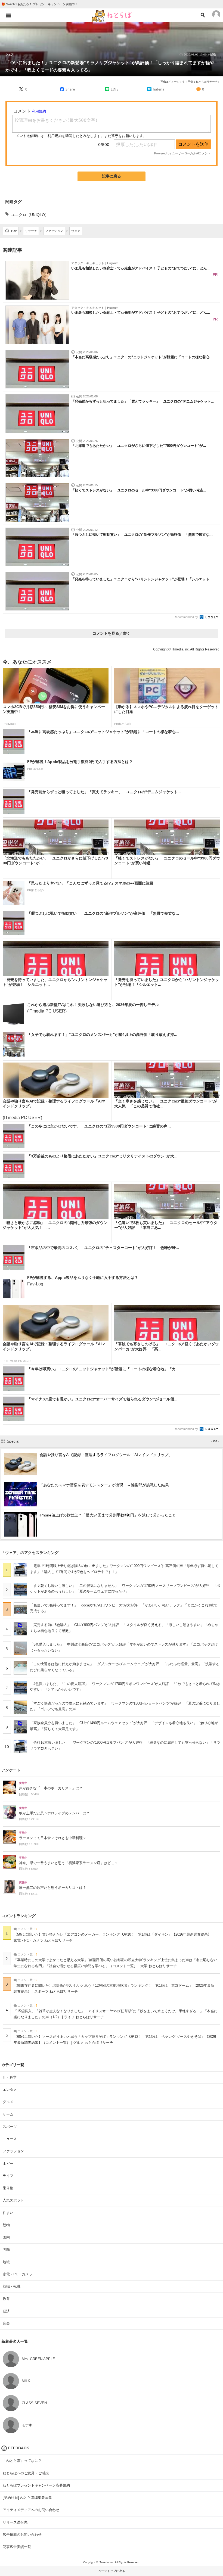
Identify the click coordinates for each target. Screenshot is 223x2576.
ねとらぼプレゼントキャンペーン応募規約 (36, 2485)
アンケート (11, 1770)
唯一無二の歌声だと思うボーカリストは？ (53, 1888)
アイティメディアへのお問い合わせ (31, 2510)
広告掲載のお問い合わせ (22, 2535)
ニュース (10, 2139)
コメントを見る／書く (112, 633)
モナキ (27, 2425)
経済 (6, 2311)
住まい (8, 2213)
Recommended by (186, 617)
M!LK (26, 2381)
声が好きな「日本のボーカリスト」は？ (51, 1788)
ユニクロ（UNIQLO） (30, 215)
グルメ (8, 2102)
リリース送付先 (15, 2522)
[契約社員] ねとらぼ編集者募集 (27, 2498)
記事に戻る (112, 176)
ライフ (8, 2176)
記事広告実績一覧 (17, 2547)
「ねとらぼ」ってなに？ (22, 2461)
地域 (6, 2262)
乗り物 (8, 2188)
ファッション (13, 2151)
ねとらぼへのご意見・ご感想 (26, 2473)
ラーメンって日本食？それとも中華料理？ (53, 1838)
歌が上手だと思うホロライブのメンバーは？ (54, 1813)
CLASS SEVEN (34, 2403)
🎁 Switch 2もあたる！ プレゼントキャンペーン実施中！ (40, 4)
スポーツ (10, 2127)
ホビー (8, 2164)
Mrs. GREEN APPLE (38, 2359)
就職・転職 (12, 2286)
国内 (6, 2237)
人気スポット (13, 2200)
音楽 (6, 2323)
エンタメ (10, 2090)
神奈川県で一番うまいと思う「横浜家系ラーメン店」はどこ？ (69, 1863)
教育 (6, 2299)
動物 (6, 2225)
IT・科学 (10, 2077)
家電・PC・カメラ (18, 2274)
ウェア (10, 55)
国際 (6, 2249)
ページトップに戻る (112, 2571)
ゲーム (8, 2114)
